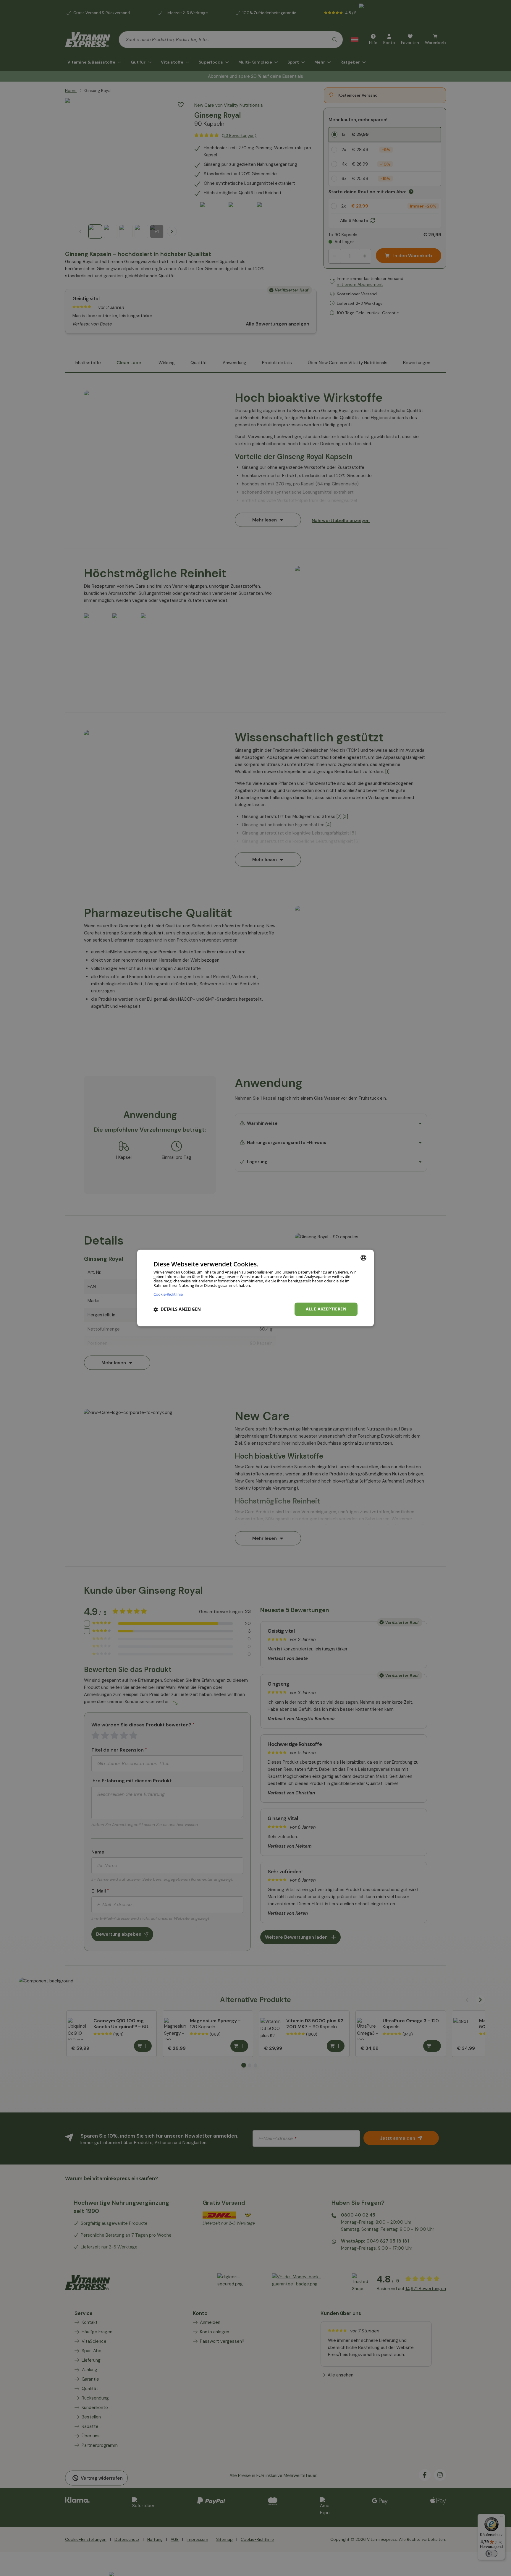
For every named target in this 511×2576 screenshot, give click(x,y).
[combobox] (363, 1258)
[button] (177, 1309)
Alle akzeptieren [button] (326, 1309)
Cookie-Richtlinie (168, 1294)
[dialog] (256, 1288)
